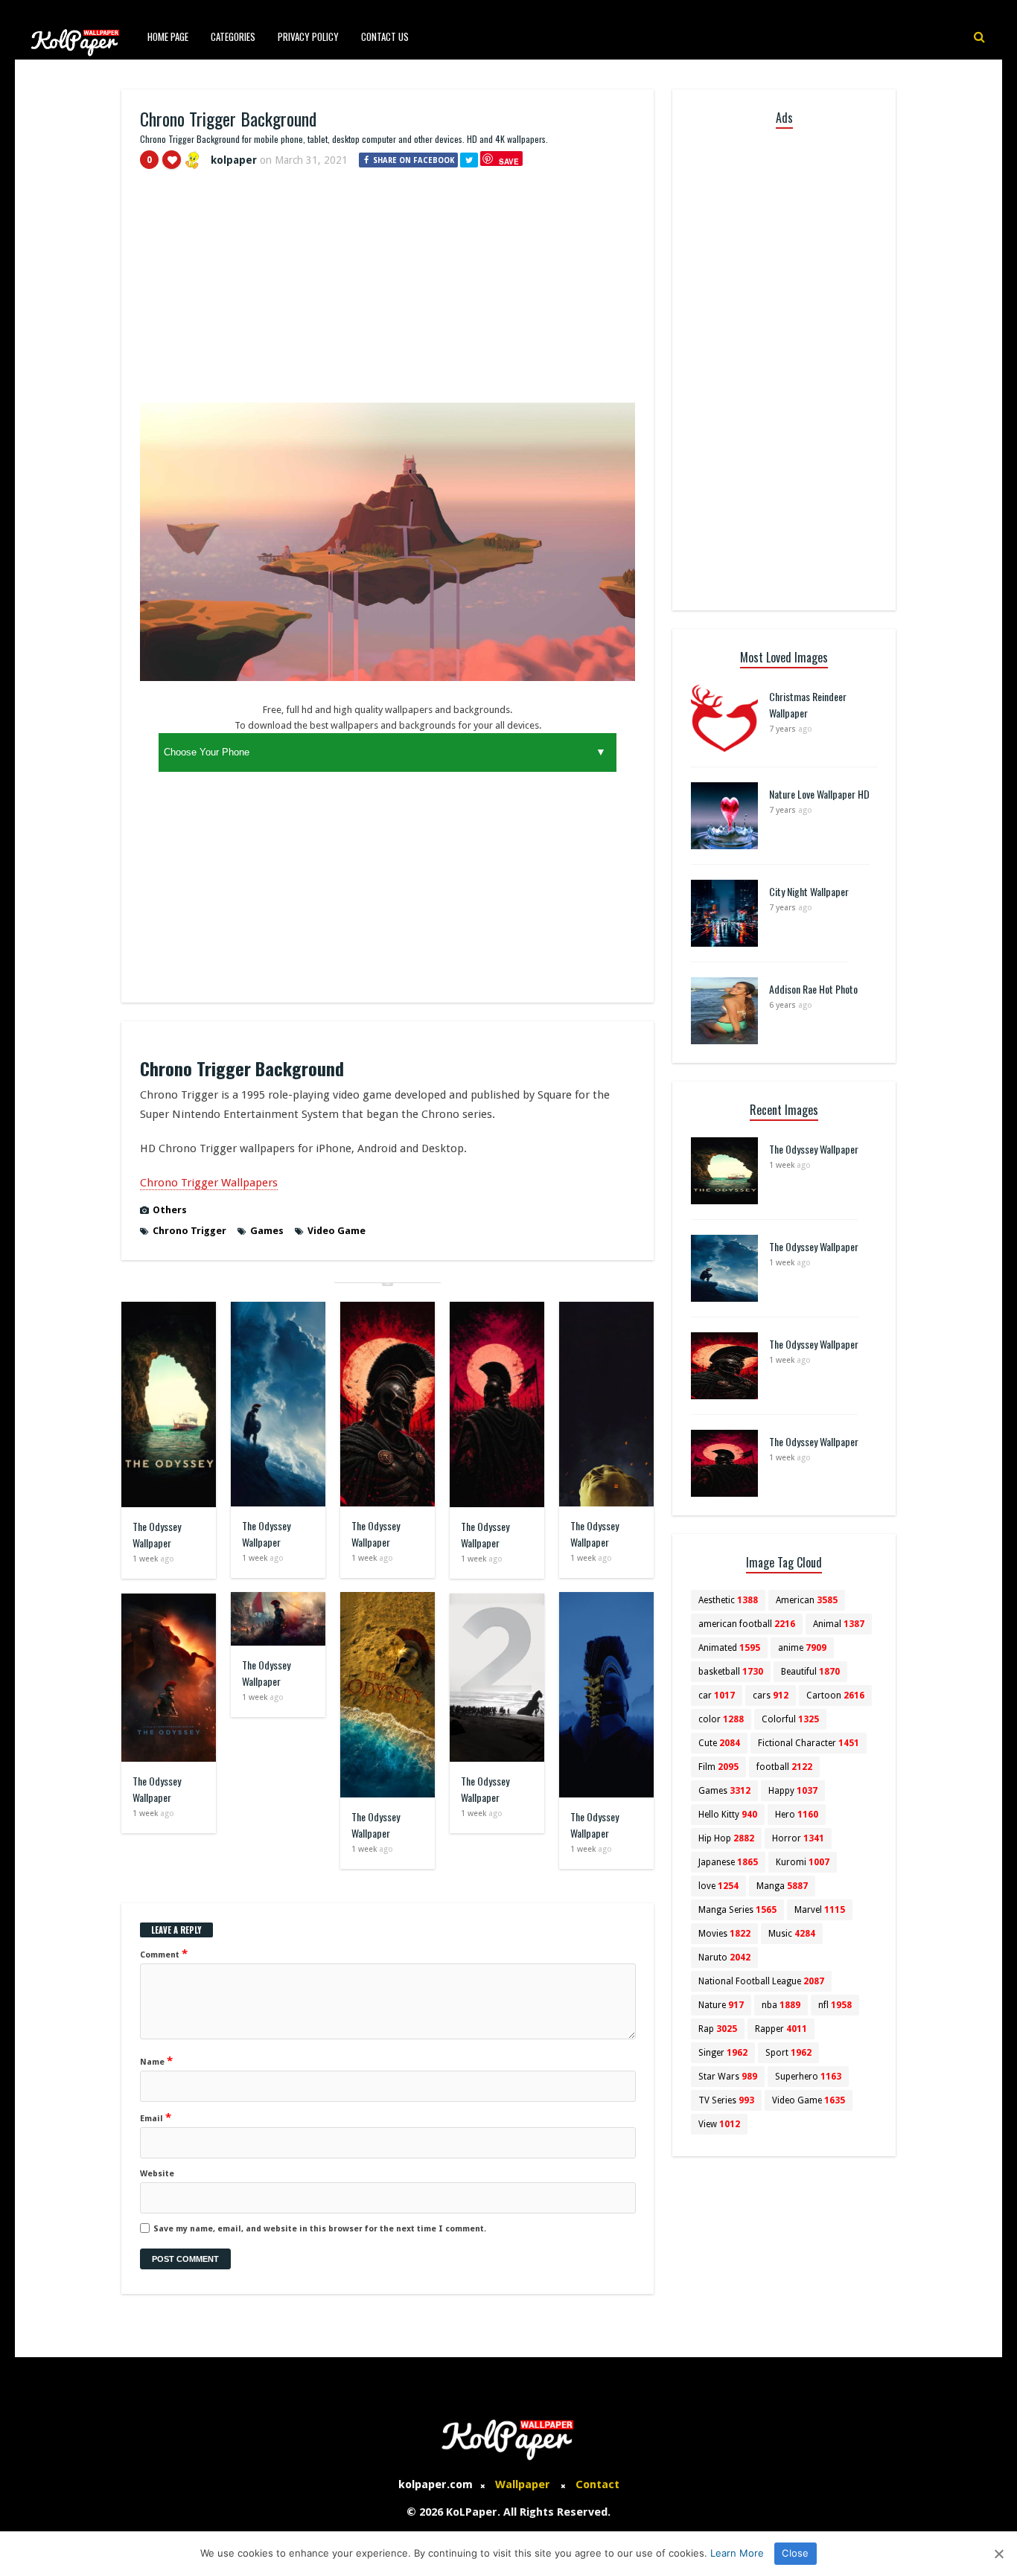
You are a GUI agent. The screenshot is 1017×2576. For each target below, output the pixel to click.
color (721, 1719)
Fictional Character (809, 1743)
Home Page (168, 36)
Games (267, 1231)
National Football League (761, 1981)
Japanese (728, 1862)
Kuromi (803, 1862)
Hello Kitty (728, 1815)
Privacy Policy (308, 36)
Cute (719, 1743)
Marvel (820, 1910)
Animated (729, 1648)
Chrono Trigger (189, 1231)
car (717, 1696)
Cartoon (835, 1696)
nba (781, 2005)
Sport (788, 2053)
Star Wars (728, 2077)
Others (170, 1210)
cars (771, 1696)
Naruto (724, 1957)
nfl (835, 2005)
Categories (233, 36)
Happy (793, 1791)
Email (156, 2118)
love (718, 1886)
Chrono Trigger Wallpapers (209, 1183)
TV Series (726, 2100)
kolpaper (234, 160)
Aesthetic (728, 1600)
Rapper (781, 2029)
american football (747, 1624)
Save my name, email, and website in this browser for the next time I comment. (320, 2229)
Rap (718, 2029)
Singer (723, 2053)
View (719, 2124)
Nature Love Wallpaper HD (819, 794)
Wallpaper (523, 2484)
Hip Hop (726, 1838)
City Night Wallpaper (809, 891)
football (784, 1767)
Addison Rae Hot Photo (813, 989)
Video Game (337, 1231)
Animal (839, 1624)
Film (718, 1767)
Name (156, 2061)
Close (795, 2553)
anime (802, 1648)
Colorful (790, 1719)
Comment (164, 1954)
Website (157, 2174)
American (807, 1600)
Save (509, 161)
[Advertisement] (388, 293)
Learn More (737, 2553)
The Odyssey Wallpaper (157, 1534)
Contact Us (385, 36)
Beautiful (810, 1672)
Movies (724, 1934)
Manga (782, 1886)
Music (792, 1934)
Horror (798, 1838)
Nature (721, 2005)
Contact (597, 2484)
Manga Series (737, 1910)
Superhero (808, 2077)
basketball (731, 1672)
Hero (797, 1815)
